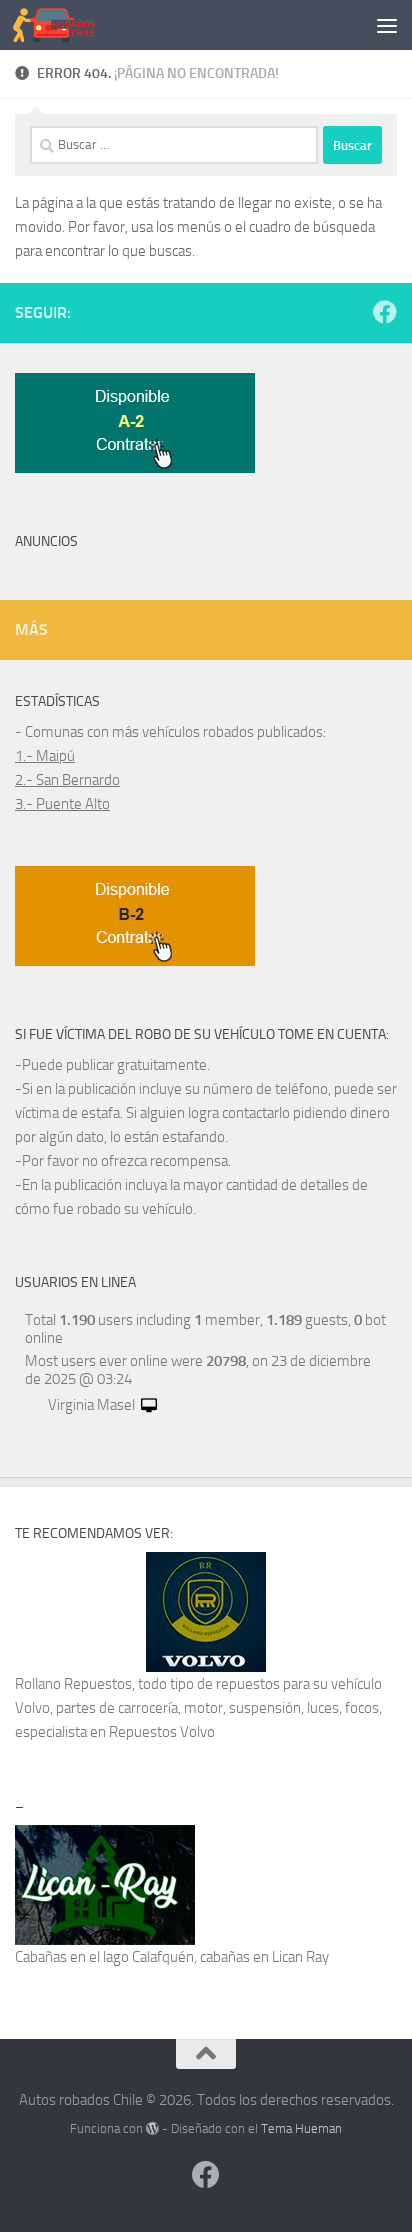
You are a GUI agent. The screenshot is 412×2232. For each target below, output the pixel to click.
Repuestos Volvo (162, 1732)
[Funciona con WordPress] (152, 2128)
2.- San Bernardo (67, 780)
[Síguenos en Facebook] (385, 312)
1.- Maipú (45, 756)
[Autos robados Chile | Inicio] (68, 25)
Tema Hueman (301, 2128)
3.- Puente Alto (62, 804)
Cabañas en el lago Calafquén (104, 1957)
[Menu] (387, 25)
